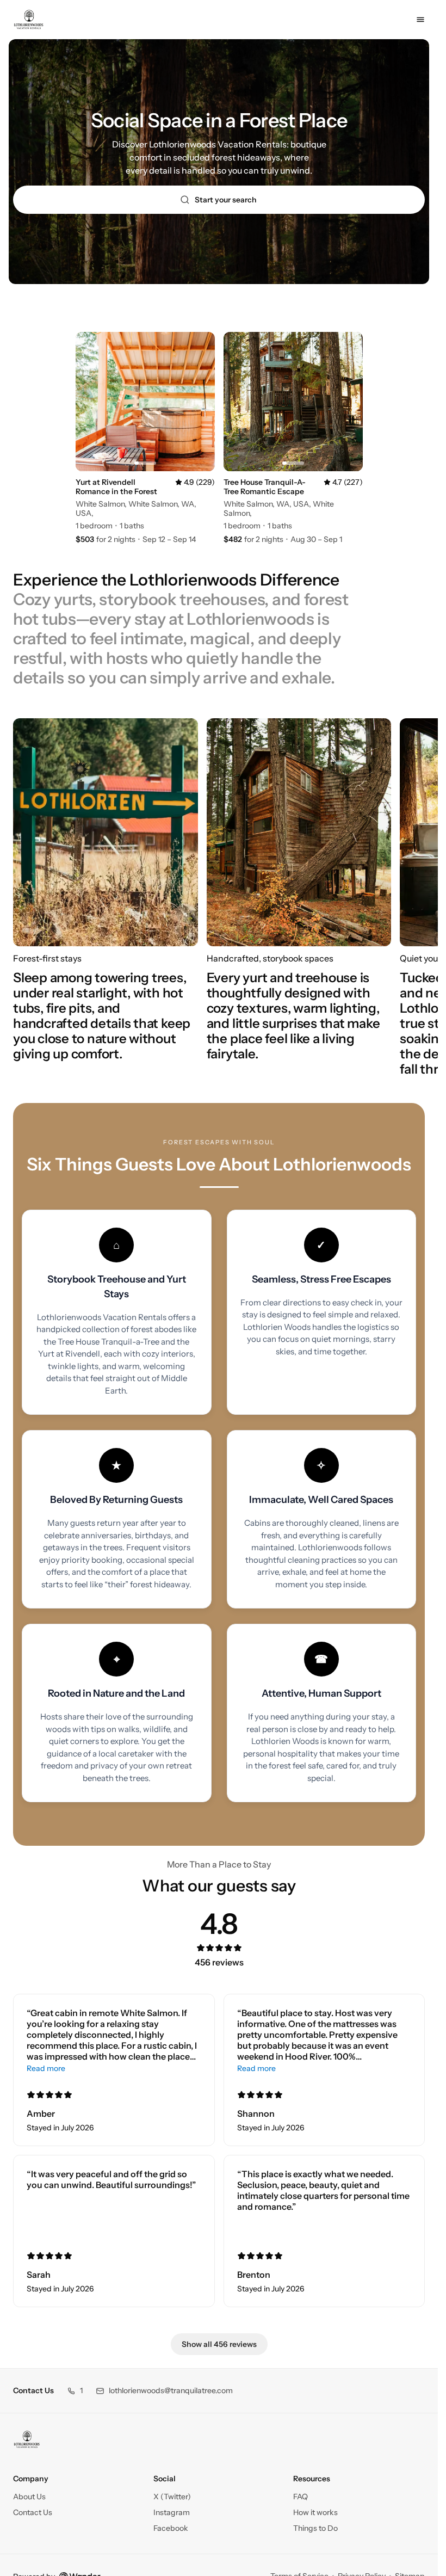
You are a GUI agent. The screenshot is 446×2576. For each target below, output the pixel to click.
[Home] (27, 2439)
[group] (219, 904)
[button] (75, 2391)
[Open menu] (420, 20)
